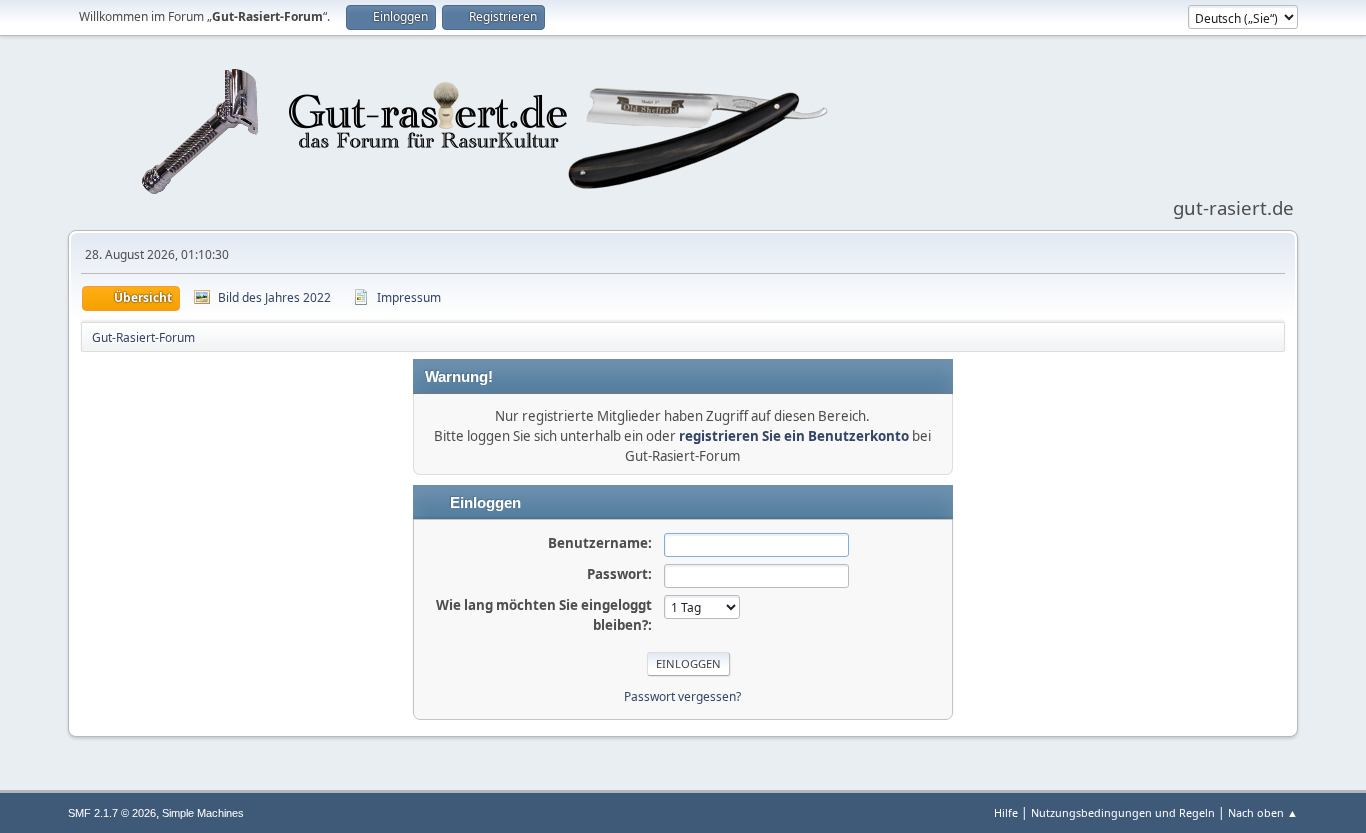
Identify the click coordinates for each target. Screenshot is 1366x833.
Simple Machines (203, 813)
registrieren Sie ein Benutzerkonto (794, 436)
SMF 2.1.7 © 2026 (112, 813)
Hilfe (1006, 812)
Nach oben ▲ (1263, 812)
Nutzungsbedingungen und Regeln (1123, 812)
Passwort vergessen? (682, 696)
